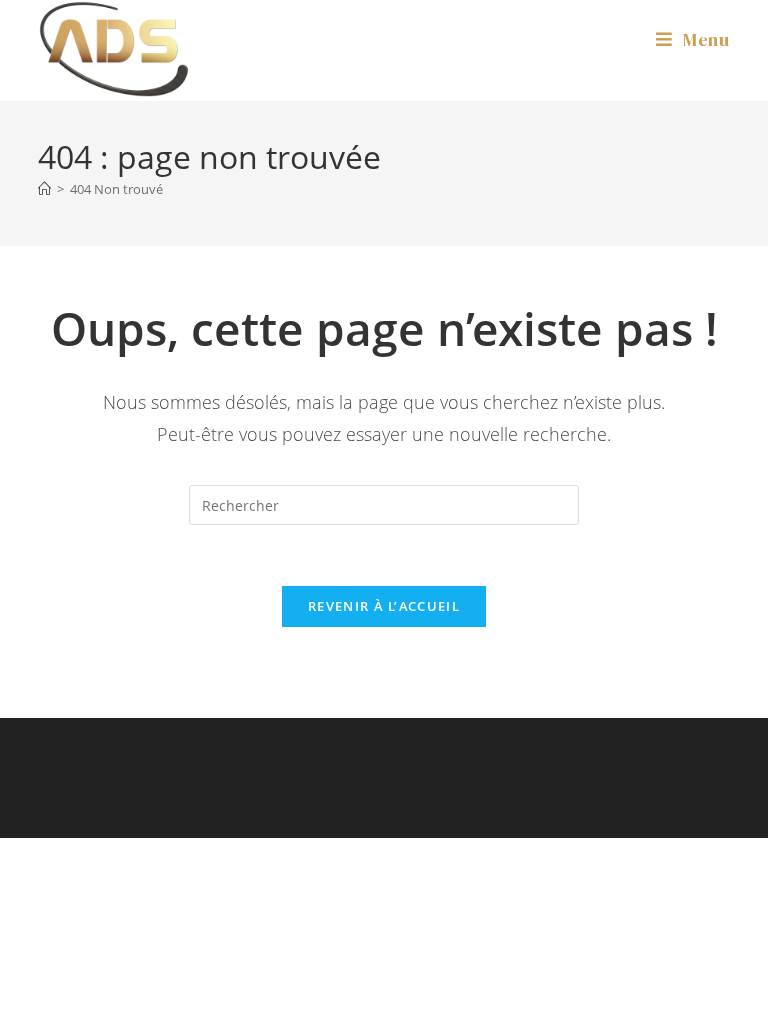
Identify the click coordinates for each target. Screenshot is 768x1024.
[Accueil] (44, 189)
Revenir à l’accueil (384, 606)
